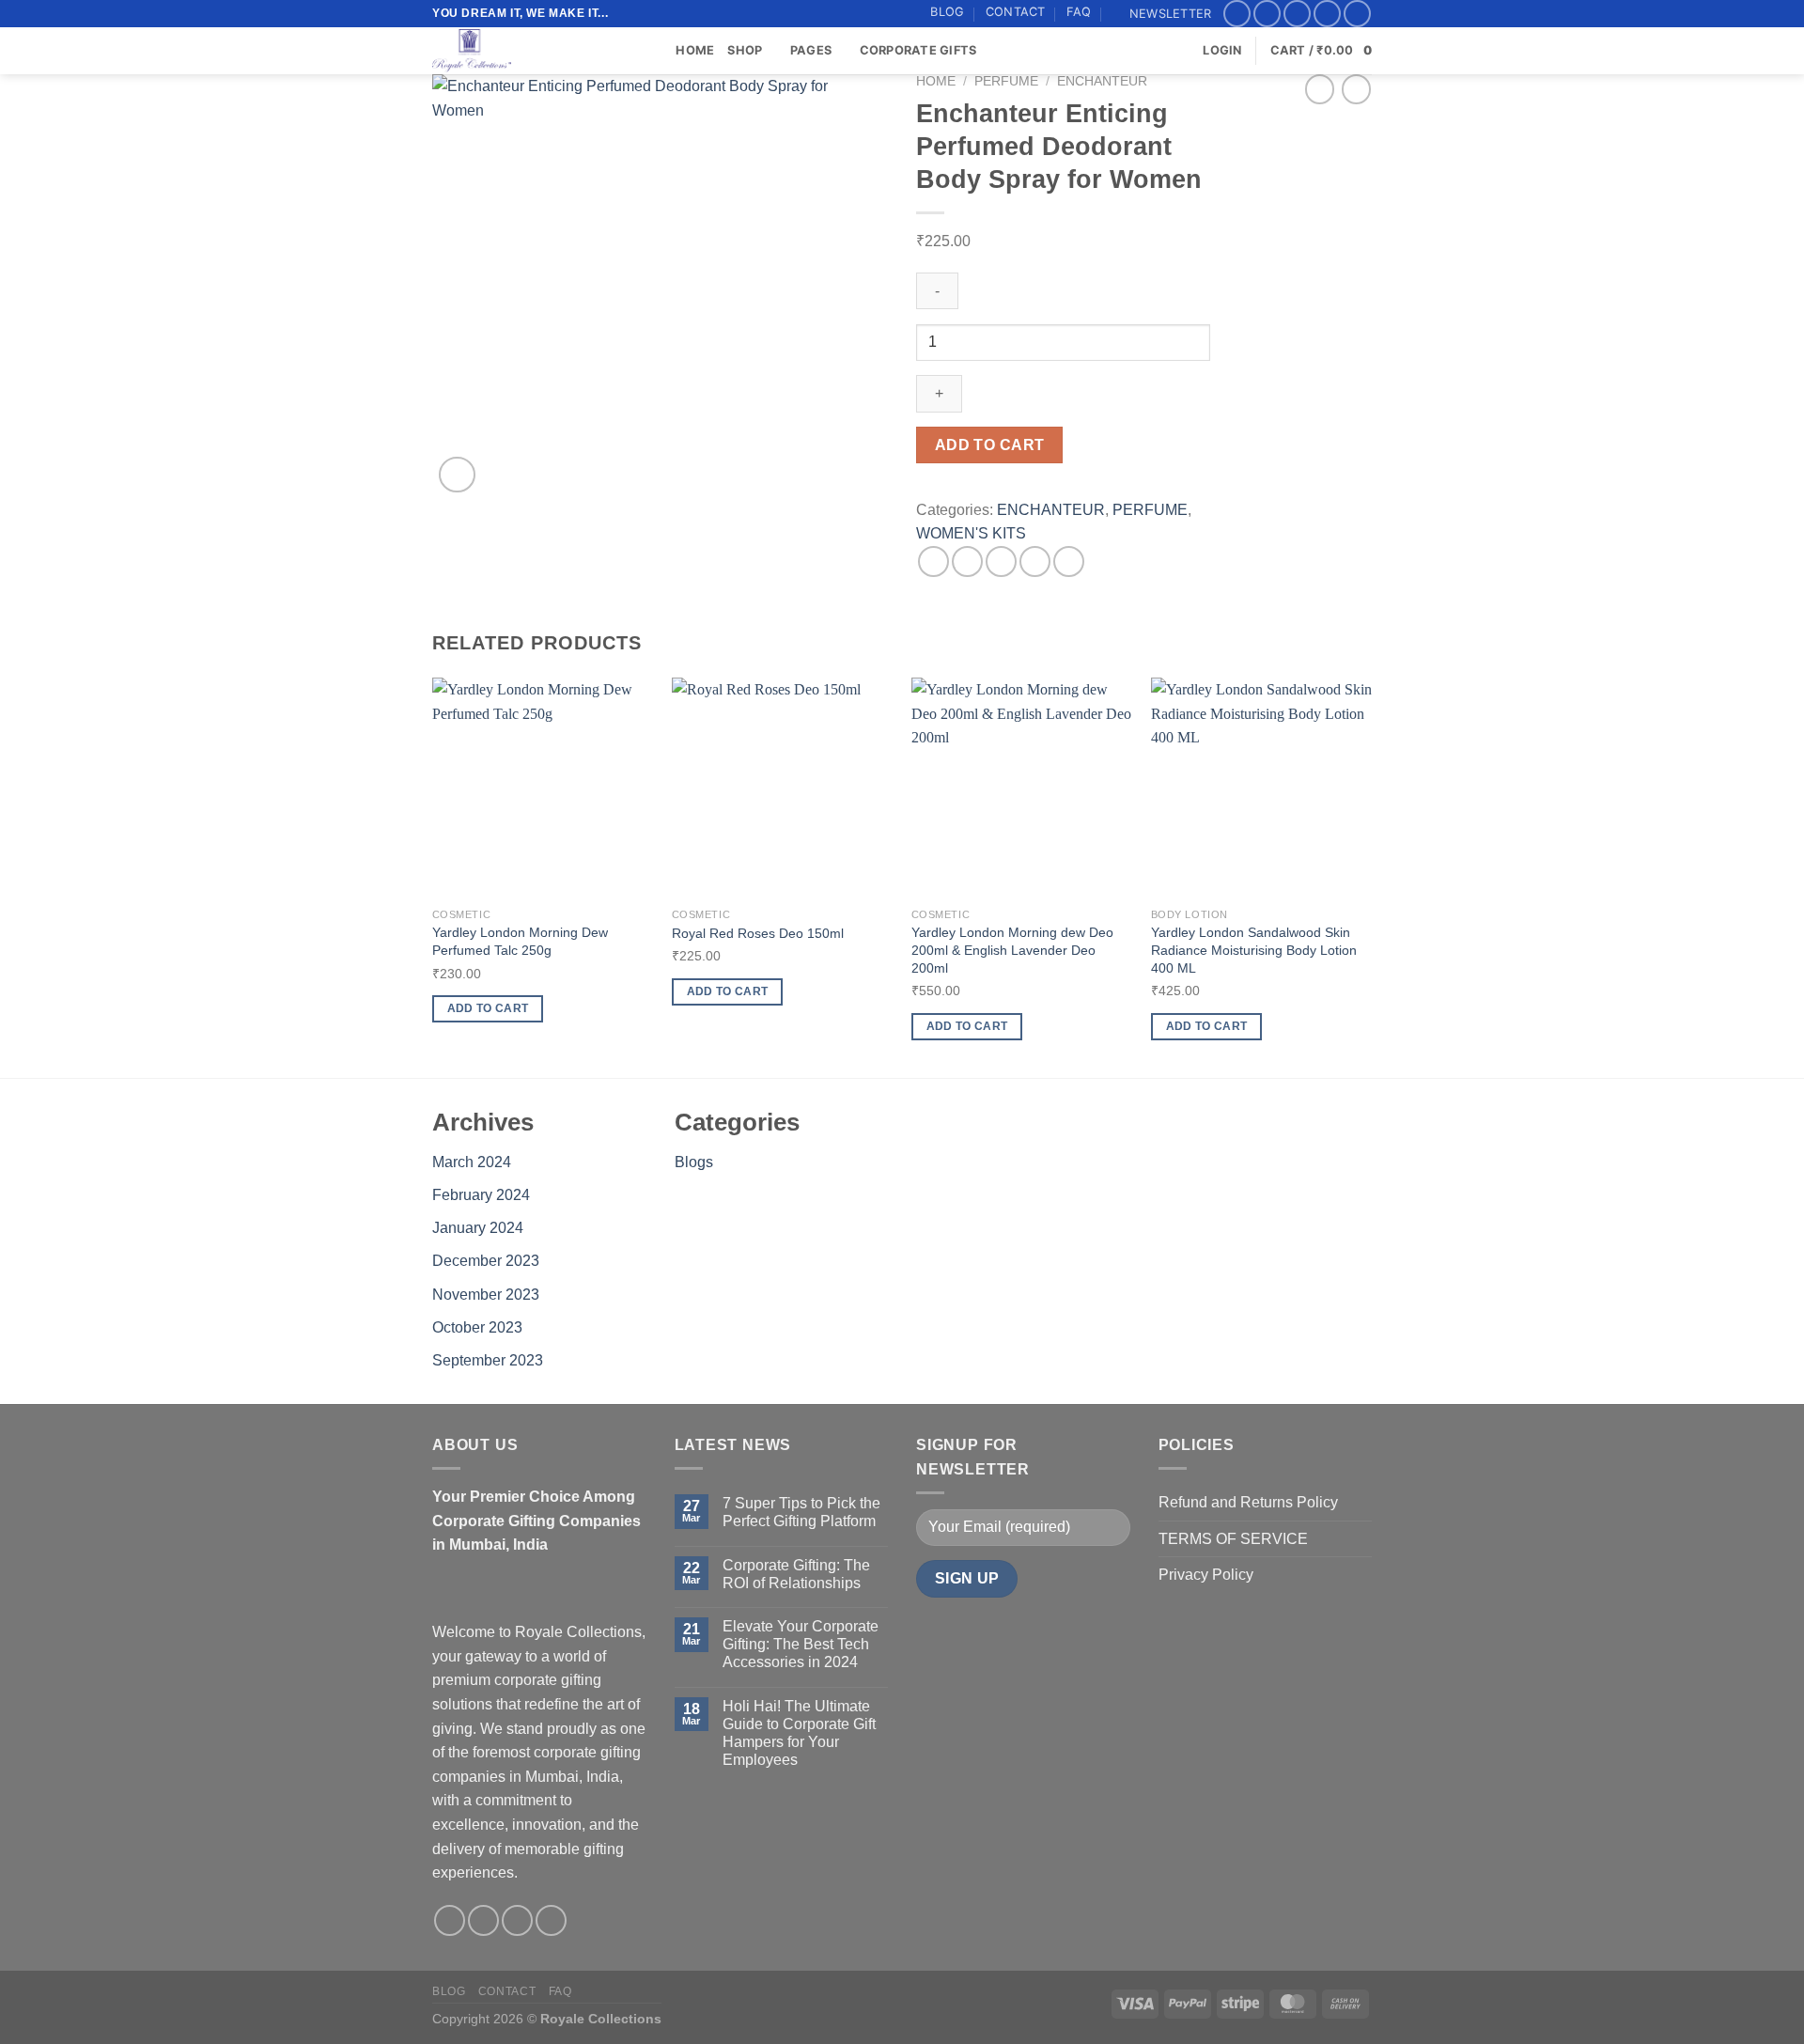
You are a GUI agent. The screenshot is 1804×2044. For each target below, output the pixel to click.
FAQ (1079, 12)
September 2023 (488, 1360)
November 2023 (486, 1295)
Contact (1016, 12)
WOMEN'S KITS (971, 533)
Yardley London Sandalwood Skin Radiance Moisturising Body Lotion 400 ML (1254, 950)
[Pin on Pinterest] (1035, 562)
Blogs (694, 1162)
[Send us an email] (1327, 14)
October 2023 (477, 1327)
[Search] (655, 51)
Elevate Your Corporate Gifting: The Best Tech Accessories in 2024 (801, 1644)
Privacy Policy (1206, 1575)
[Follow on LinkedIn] (1357, 14)
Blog (947, 12)
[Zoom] (457, 475)
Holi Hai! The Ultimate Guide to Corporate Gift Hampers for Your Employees (799, 1733)
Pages (811, 50)
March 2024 (472, 1162)
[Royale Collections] (526, 51)
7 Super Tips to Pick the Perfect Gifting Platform (801, 1512)
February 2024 (481, 1195)
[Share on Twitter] (967, 562)
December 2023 (486, 1261)
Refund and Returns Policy (1248, 1502)
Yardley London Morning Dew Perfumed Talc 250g (520, 941)
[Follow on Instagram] (1267, 14)
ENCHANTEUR (1102, 81)
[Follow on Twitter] (1297, 14)
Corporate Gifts (918, 50)
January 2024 (478, 1228)
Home (695, 50)
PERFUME (1006, 81)
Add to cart (990, 445)
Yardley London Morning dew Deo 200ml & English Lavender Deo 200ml (1012, 950)
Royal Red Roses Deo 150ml (758, 933)
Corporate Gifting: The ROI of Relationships (796, 1574)
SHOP (745, 50)
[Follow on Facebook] (1237, 14)
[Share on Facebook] (933, 562)
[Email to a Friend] (1001, 562)
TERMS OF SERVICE (1233, 1539)
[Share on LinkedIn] (1069, 562)
